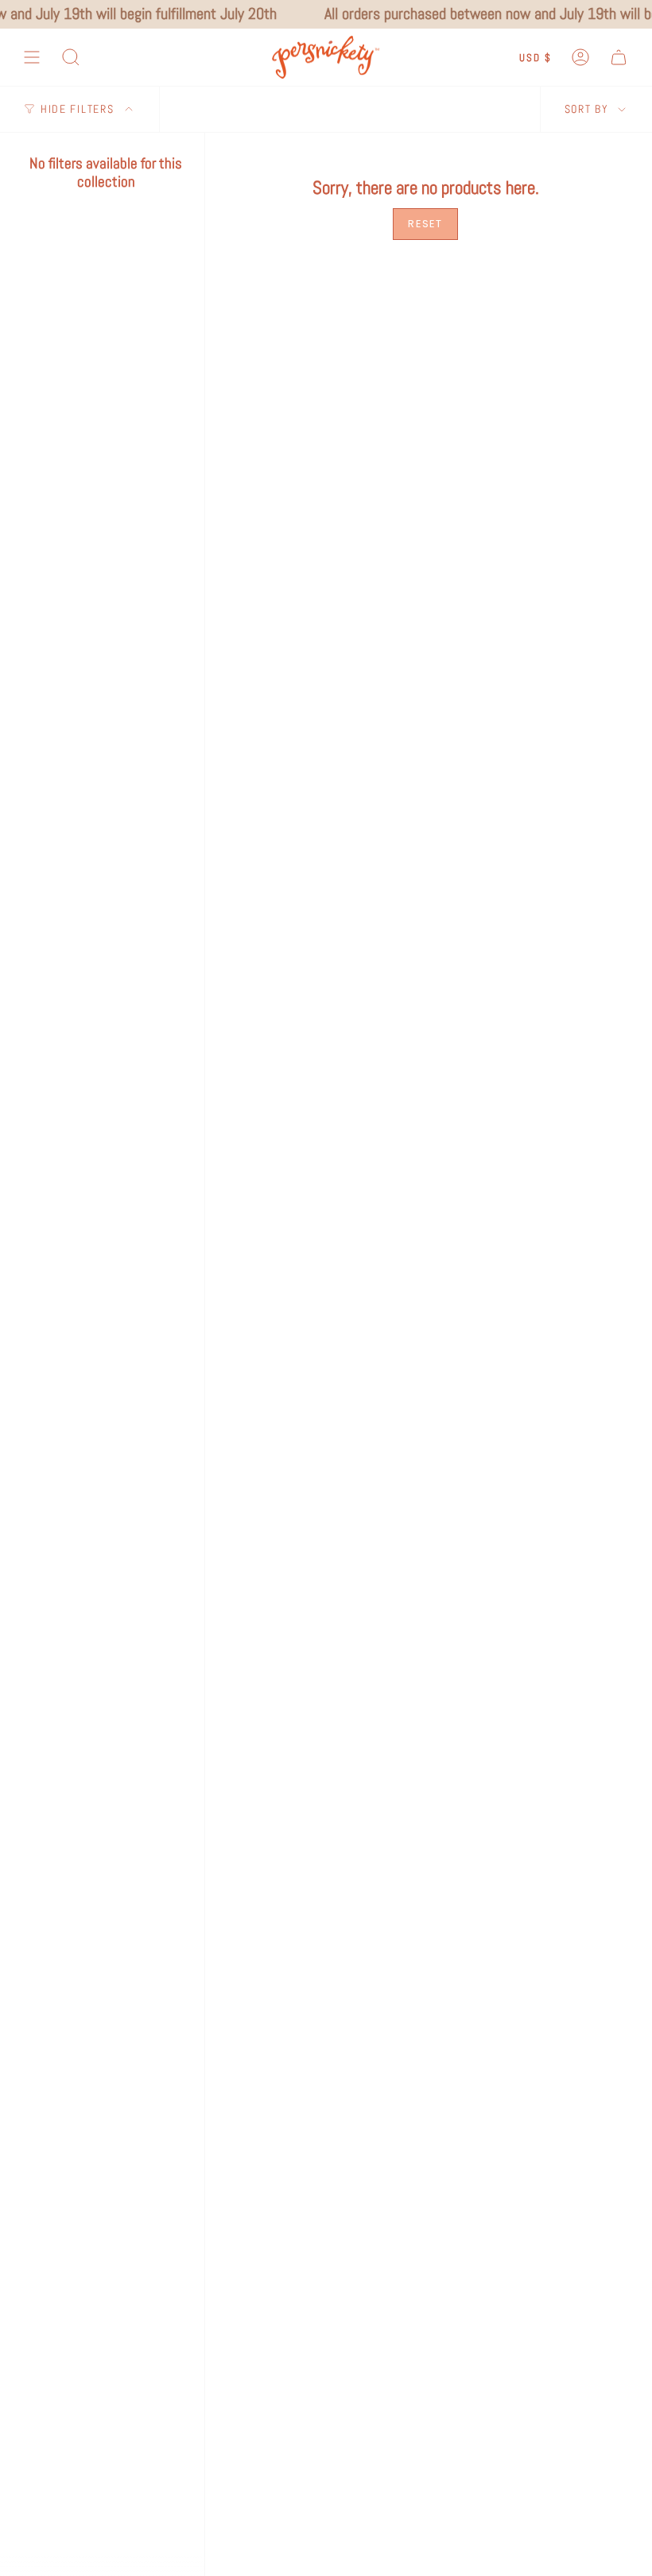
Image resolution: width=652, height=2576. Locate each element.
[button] (71, 58)
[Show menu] (32, 58)
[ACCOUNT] (580, 58)
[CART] (619, 58)
